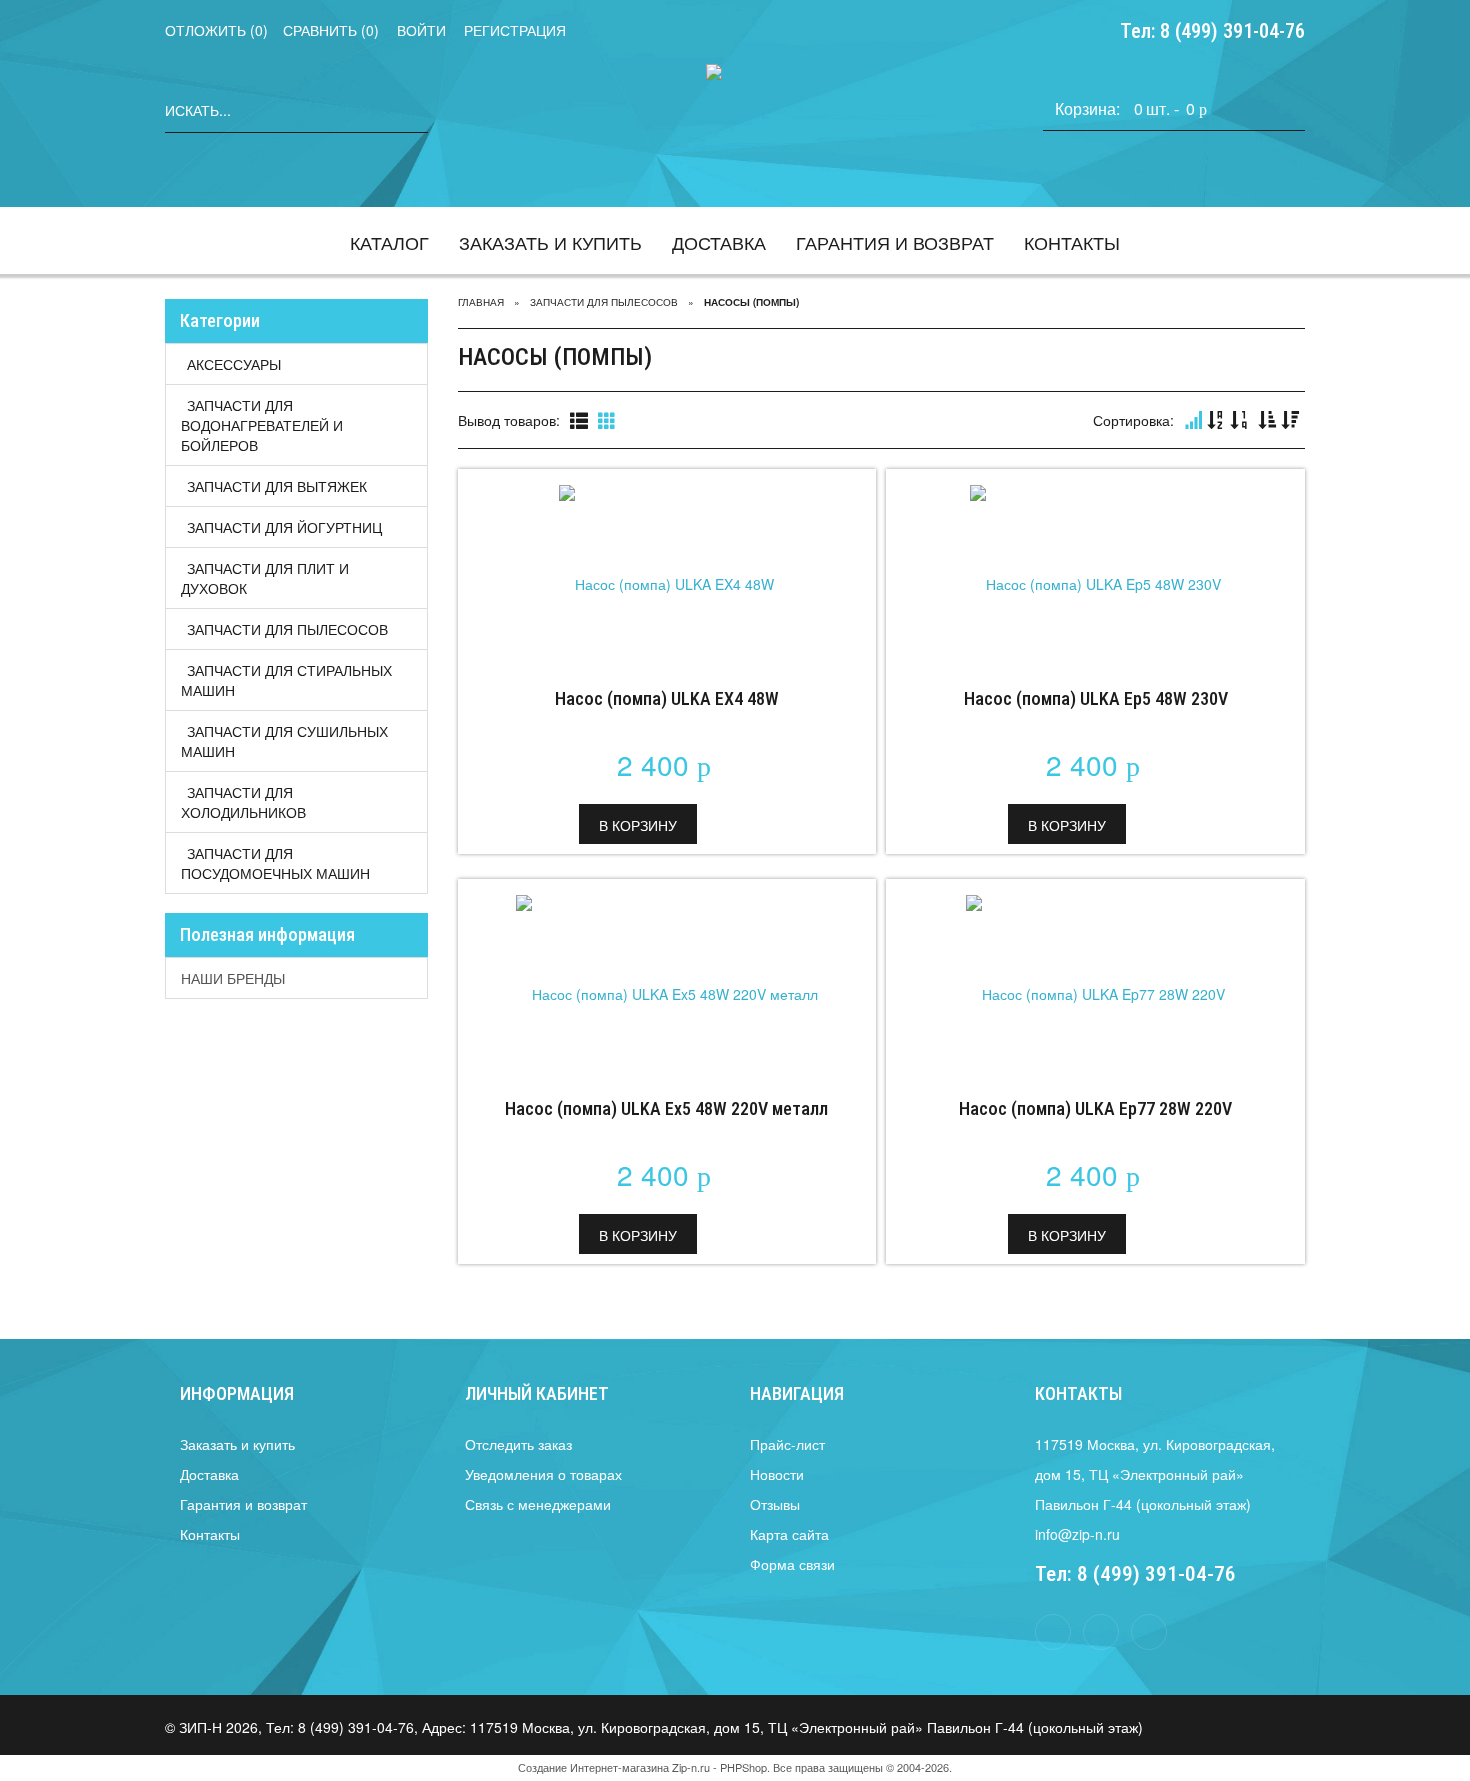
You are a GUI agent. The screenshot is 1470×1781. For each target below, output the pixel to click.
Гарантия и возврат (895, 242)
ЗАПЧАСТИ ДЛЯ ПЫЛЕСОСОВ (287, 629)
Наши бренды (233, 978)
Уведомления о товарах (543, 1474)
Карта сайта (789, 1534)
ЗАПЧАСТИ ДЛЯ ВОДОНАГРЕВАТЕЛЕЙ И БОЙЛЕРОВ (262, 425)
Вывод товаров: (509, 420)
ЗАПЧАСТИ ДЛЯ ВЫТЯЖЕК (277, 486)
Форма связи (792, 1564)
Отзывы (775, 1504)
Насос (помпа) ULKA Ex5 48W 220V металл (666, 1108)
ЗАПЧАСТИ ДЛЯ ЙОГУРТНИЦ (284, 527)
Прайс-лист (787, 1444)
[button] (638, 824)
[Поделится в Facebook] (1053, 1632)
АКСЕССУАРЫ (234, 364)
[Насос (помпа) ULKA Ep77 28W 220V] (1095, 979)
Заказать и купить (550, 242)
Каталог (389, 242)
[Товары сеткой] (607, 420)
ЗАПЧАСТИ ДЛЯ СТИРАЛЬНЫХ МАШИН (286, 680)
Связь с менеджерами (538, 1504)
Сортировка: (1133, 420)
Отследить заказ (518, 1444)
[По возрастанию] (1267, 420)
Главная (481, 302)
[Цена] (1239, 420)
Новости (777, 1474)
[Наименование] (1216, 420)
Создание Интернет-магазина (593, 1767)
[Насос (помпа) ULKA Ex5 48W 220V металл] (667, 979)
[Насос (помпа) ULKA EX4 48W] (667, 569)
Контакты (1072, 242)
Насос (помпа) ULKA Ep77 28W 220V (1095, 1108)
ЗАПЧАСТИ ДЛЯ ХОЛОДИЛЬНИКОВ (243, 802)
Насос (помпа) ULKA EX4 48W (667, 698)
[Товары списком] (579, 420)
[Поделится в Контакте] (1101, 1632)
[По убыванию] (1290, 420)
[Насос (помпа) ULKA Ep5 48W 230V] (1095, 569)
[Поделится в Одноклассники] (1149, 1632)
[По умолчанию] (1193, 420)
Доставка (719, 242)
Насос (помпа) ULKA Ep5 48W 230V (1096, 698)
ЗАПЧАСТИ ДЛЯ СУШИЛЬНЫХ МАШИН (284, 741)
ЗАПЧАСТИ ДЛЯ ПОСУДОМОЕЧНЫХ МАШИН (275, 863)
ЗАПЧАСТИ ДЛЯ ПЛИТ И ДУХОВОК (265, 578)
